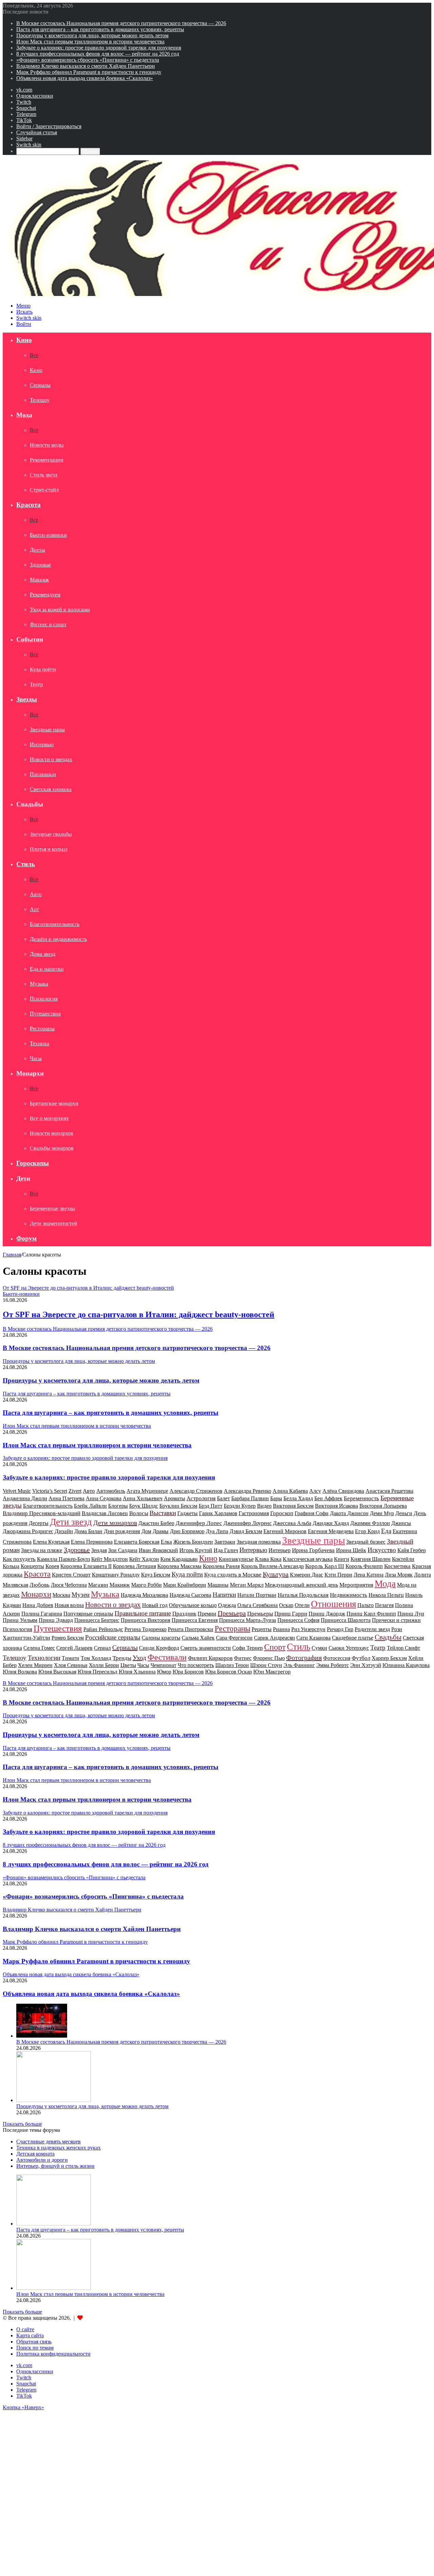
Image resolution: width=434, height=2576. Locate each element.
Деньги (404, 1513)
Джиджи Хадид (331, 1523)
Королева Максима (179, 1566)
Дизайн (64, 1531)
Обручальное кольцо (193, 1605)
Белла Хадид (298, 1498)
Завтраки (225, 1542)
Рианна (281, 1629)
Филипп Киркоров (210, 1658)
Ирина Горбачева (313, 1550)
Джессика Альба (292, 1523)
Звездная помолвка (259, 1542)
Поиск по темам (35, 2348)
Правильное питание (143, 1613)
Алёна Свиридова (343, 1491)
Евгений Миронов (285, 1531)
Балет (223, 1498)
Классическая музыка (308, 1559)
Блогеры (118, 1506)
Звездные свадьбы (51, 834)
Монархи (30, 1073)
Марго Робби (146, 1585)
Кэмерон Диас (307, 1575)
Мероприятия (356, 1585)
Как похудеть (19, 1559)
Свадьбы (30, 804)
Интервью (42, 744)
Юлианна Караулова (406, 1665)
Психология (44, 999)
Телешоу (40, 400)
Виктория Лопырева (383, 1506)
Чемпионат (163, 1665)
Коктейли (403, 1559)
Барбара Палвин (250, 1498)
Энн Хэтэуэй (366, 1665)
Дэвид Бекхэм (246, 1531)
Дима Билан (88, 1531)
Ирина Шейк (351, 1550)
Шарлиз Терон (232, 1665)
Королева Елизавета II (86, 1566)
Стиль (26, 864)
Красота (28, 505)
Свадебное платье (353, 1638)
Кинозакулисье (236, 1559)
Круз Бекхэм (156, 1575)
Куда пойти (43, 669)
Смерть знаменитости (206, 1648)
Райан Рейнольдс (103, 1629)
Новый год (155, 1605)
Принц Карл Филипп (371, 1614)
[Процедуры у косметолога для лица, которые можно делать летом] (54, 2100)
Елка (166, 1542)
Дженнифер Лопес (199, 1523)
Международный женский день (301, 1585)
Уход (139, 1658)
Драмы (161, 1531)
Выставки (163, 1513)
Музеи (81, 1595)
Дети (23, 1178)
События (30, 639)
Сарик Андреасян (274, 1638)
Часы (36, 1058)
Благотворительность (55, 924)
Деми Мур (382, 1513)
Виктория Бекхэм (293, 1506)
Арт (34, 909)
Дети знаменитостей (54, 1223)
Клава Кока (268, 1559)
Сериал (102, 1648)
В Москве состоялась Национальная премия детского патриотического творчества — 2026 (121, 23)
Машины (218, 1585)
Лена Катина (369, 1575)
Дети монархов (115, 1523)
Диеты (37, 550)
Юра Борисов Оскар (229, 1672)
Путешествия (45, 1014)
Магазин (98, 1585)
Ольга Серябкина (258, 1605)
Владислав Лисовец (105, 1513)
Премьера (232, 1613)
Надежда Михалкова (144, 1595)
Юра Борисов (188, 1672)
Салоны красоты (161, 1638)
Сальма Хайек (198, 1638)
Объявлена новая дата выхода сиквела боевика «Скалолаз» (85, 78)
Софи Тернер (248, 1648)
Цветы (128, 1665)
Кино (24, 340)
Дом (146, 1531)
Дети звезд (71, 1522)
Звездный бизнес (366, 1542)
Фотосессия (337, 1658)
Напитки (224, 1595)
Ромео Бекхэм (68, 1638)
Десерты (39, 1523)
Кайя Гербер (412, 1550)
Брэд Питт (211, 1506)
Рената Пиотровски (191, 1629)
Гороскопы (33, 1163)
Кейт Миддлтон (110, 1559)
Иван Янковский (158, 1550)
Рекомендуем (45, 595)
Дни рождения (122, 1531)
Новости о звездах (51, 759)
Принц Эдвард (56, 1620)
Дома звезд (43, 954)
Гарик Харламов (218, 1513)
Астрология (201, 1498)
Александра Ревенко (248, 1491)
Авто (36, 894)
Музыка (39, 984)
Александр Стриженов (196, 1491)
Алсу (315, 1491)
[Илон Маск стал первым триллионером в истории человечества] (54, 2288)
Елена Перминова (92, 1542)
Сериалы (40, 385)
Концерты (32, 1566)
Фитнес (243, 1658)
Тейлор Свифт (403, 1648)
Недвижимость (349, 1595)
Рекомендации (47, 460)
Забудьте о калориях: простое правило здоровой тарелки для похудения (99, 48)
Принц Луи (411, 1614)
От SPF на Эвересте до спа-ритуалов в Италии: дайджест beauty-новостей (139, 1314)
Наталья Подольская (303, 1595)
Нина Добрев (38, 1605)
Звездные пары (47, 729)
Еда (386, 1531)
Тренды (122, 1658)
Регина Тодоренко (145, 1629)
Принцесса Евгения (195, 1620)
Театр (36, 684)
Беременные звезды (53, 1208)
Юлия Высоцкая (57, 1672)
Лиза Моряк (399, 1575)
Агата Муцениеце (147, 1491)
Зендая (99, 1550)
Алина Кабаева (290, 1491)
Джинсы (401, 1523)
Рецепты (262, 1629)
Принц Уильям (20, 1620)
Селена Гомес (39, 1648)
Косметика (397, 1566)
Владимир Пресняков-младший (42, 1513)
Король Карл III (325, 1566)
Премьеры (260, 1614)
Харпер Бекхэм (389, 1658)
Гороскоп (282, 1513)
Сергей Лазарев (74, 1648)
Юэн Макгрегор (272, 1672)
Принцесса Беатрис (97, 1620)
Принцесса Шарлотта (346, 1620)
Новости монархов (52, 1133)
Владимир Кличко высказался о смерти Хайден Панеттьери (86, 66)
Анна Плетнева (66, 1498)
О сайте (25, 2329)
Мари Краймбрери (185, 1585)
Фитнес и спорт (48, 624)
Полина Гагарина (42, 1614)
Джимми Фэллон (370, 1523)
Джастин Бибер (156, 1523)
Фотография (304, 1658)
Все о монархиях (49, 1118)
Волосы (139, 1513)
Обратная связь (34, 2342)
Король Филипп (364, 1566)
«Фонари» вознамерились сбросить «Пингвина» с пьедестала (88, 60)
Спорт (275, 1647)
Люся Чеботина (69, 1585)
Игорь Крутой (196, 1550)
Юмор (164, 1672)
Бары (276, 1498)
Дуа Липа (217, 1531)
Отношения (333, 1604)
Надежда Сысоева (190, 1595)
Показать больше (22, 2124)
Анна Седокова (104, 1498)
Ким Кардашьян (179, 1559)
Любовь (40, 1585)
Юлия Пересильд (97, 1672)
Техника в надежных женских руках (58, 2148)
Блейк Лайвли (90, 1506)
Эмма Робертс (333, 1665)
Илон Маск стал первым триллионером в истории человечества (90, 42)
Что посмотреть (196, 1665)
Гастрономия (254, 1513)
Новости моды (47, 445)
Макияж (39, 580)
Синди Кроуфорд (159, 1648)
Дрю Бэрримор (187, 1531)
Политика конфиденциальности (53, 2354)
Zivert (75, 1491)
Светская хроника (51, 789)
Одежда (227, 1605)
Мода (24, 415)
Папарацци (43, 774)
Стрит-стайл (44, 490)
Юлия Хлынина (137, 1672)
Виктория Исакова (337, 1506)
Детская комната (35, 2154)
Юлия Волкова (20, 1672)
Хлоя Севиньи (71, 1665)
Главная (12, 1255)
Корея (52, 1566)
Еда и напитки (47, 969)
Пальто (366, 1605)
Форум (26, 1238)
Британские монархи (54, 1103)
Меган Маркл (247, 1585)
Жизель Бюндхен (193, 1542)
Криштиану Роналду (116, 1575)
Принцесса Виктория (145, 1620)
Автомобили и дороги (42, 2160)
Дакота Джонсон (349, 1513)
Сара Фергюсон (234, 1638)
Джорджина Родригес (28, 1531)
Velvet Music (17, 1491)
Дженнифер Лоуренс (248, 1523)
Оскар (286, 1605)
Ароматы (174, 1498)
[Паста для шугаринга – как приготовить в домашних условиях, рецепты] (54, 2224)
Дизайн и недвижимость (58, 939)
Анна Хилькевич (143, 1498)
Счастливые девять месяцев (48, 2142)
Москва (61, 1595)
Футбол (361, 1658)
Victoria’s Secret (50, 1491)
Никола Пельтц (386, 1595)
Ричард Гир (340, 1629)
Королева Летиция (134, 1566)
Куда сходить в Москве (233, 1575)
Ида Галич (226, 1550)
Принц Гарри (291, 1614)
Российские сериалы (113, 1637)
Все (34, 355)
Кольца (11, 1566)
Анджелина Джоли (25, 1498)
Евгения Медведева (331, 1531)
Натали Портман (257, 1595)
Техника (40, 1043)
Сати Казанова (313, 1638)
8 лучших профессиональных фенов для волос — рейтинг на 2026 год (98, 54)
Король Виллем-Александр (272, 1566)
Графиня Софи (312, 1513)
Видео (264, 1506)
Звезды (27, 699)
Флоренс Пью (269, 1658)
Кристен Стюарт (71, 1575)
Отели (302, 1605)
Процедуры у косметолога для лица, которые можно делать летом (92, 35)
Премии (207, 1614)
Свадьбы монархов (52, 1148)
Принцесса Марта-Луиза (248, 1620)
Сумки (319, 1648)
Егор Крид (367, 1531)
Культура (276, 1574)
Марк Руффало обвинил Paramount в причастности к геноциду (89, 72)
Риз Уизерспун (308, 1629)
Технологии (44, 1658)
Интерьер (280, 1550)
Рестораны (42, 1028)
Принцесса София (298, 1620)
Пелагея (384, 1605)
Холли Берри (104, 1665)
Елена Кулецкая (51, 1542)
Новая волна (69, 1605)
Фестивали (167, 1657)
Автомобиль (111, 1491)
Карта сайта (30, 2335)
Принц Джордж (327, 1614)
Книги (342, 1559)
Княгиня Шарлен (371, 1559)
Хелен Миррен (35, 1665)
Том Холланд (96, 1658)
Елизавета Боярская (137, 1542)
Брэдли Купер (240, 1506)
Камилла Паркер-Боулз (63, 1559)
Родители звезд (372, 1629)
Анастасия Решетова (389, 1491)
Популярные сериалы (88, 1614)
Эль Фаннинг (299, 1665)
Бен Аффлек (328, 1498)
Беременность (361, 1498)
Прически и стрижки (396, 1620)
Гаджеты (188, 1513)
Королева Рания (221, 1566)
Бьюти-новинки (48, 535)
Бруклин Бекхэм (178, 1506)
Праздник (184, 1614)
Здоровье (40, 565)
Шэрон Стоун (266, 1665)
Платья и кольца (49, 849)
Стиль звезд (44, 475)
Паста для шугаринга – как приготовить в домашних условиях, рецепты (100, 29)
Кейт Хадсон (144, 1559)
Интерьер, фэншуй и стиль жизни (55, 2166)
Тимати (71, 1658)
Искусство (382, 1550)
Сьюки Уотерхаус (349, 1648)
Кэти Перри (338, 1575)
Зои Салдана (123, 1550)
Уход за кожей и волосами (60, 609)
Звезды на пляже (42, 1550)
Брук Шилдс (144, 1506)
